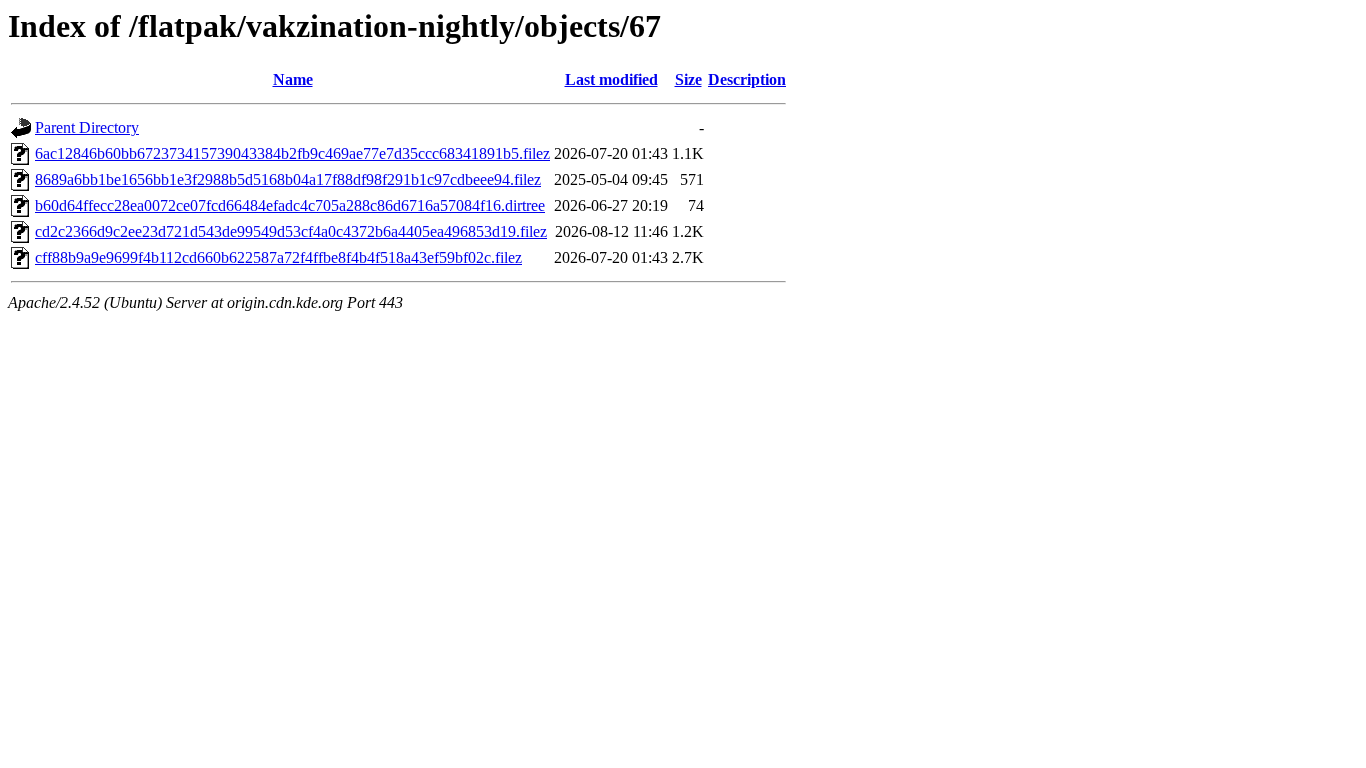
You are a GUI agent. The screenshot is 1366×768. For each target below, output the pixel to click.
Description (747, 79)
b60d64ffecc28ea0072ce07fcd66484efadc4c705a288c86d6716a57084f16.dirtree (290, 205)
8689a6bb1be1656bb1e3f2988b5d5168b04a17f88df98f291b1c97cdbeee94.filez (288, 179)
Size (688, 79)
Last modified (611, 79)
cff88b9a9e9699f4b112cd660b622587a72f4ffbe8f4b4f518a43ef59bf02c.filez (278, 257)
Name (293, 79)
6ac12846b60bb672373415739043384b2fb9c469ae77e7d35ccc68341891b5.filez (292, 153)
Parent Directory (87, 127)
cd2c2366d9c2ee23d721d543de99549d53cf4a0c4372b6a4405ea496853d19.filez (291, 231)
